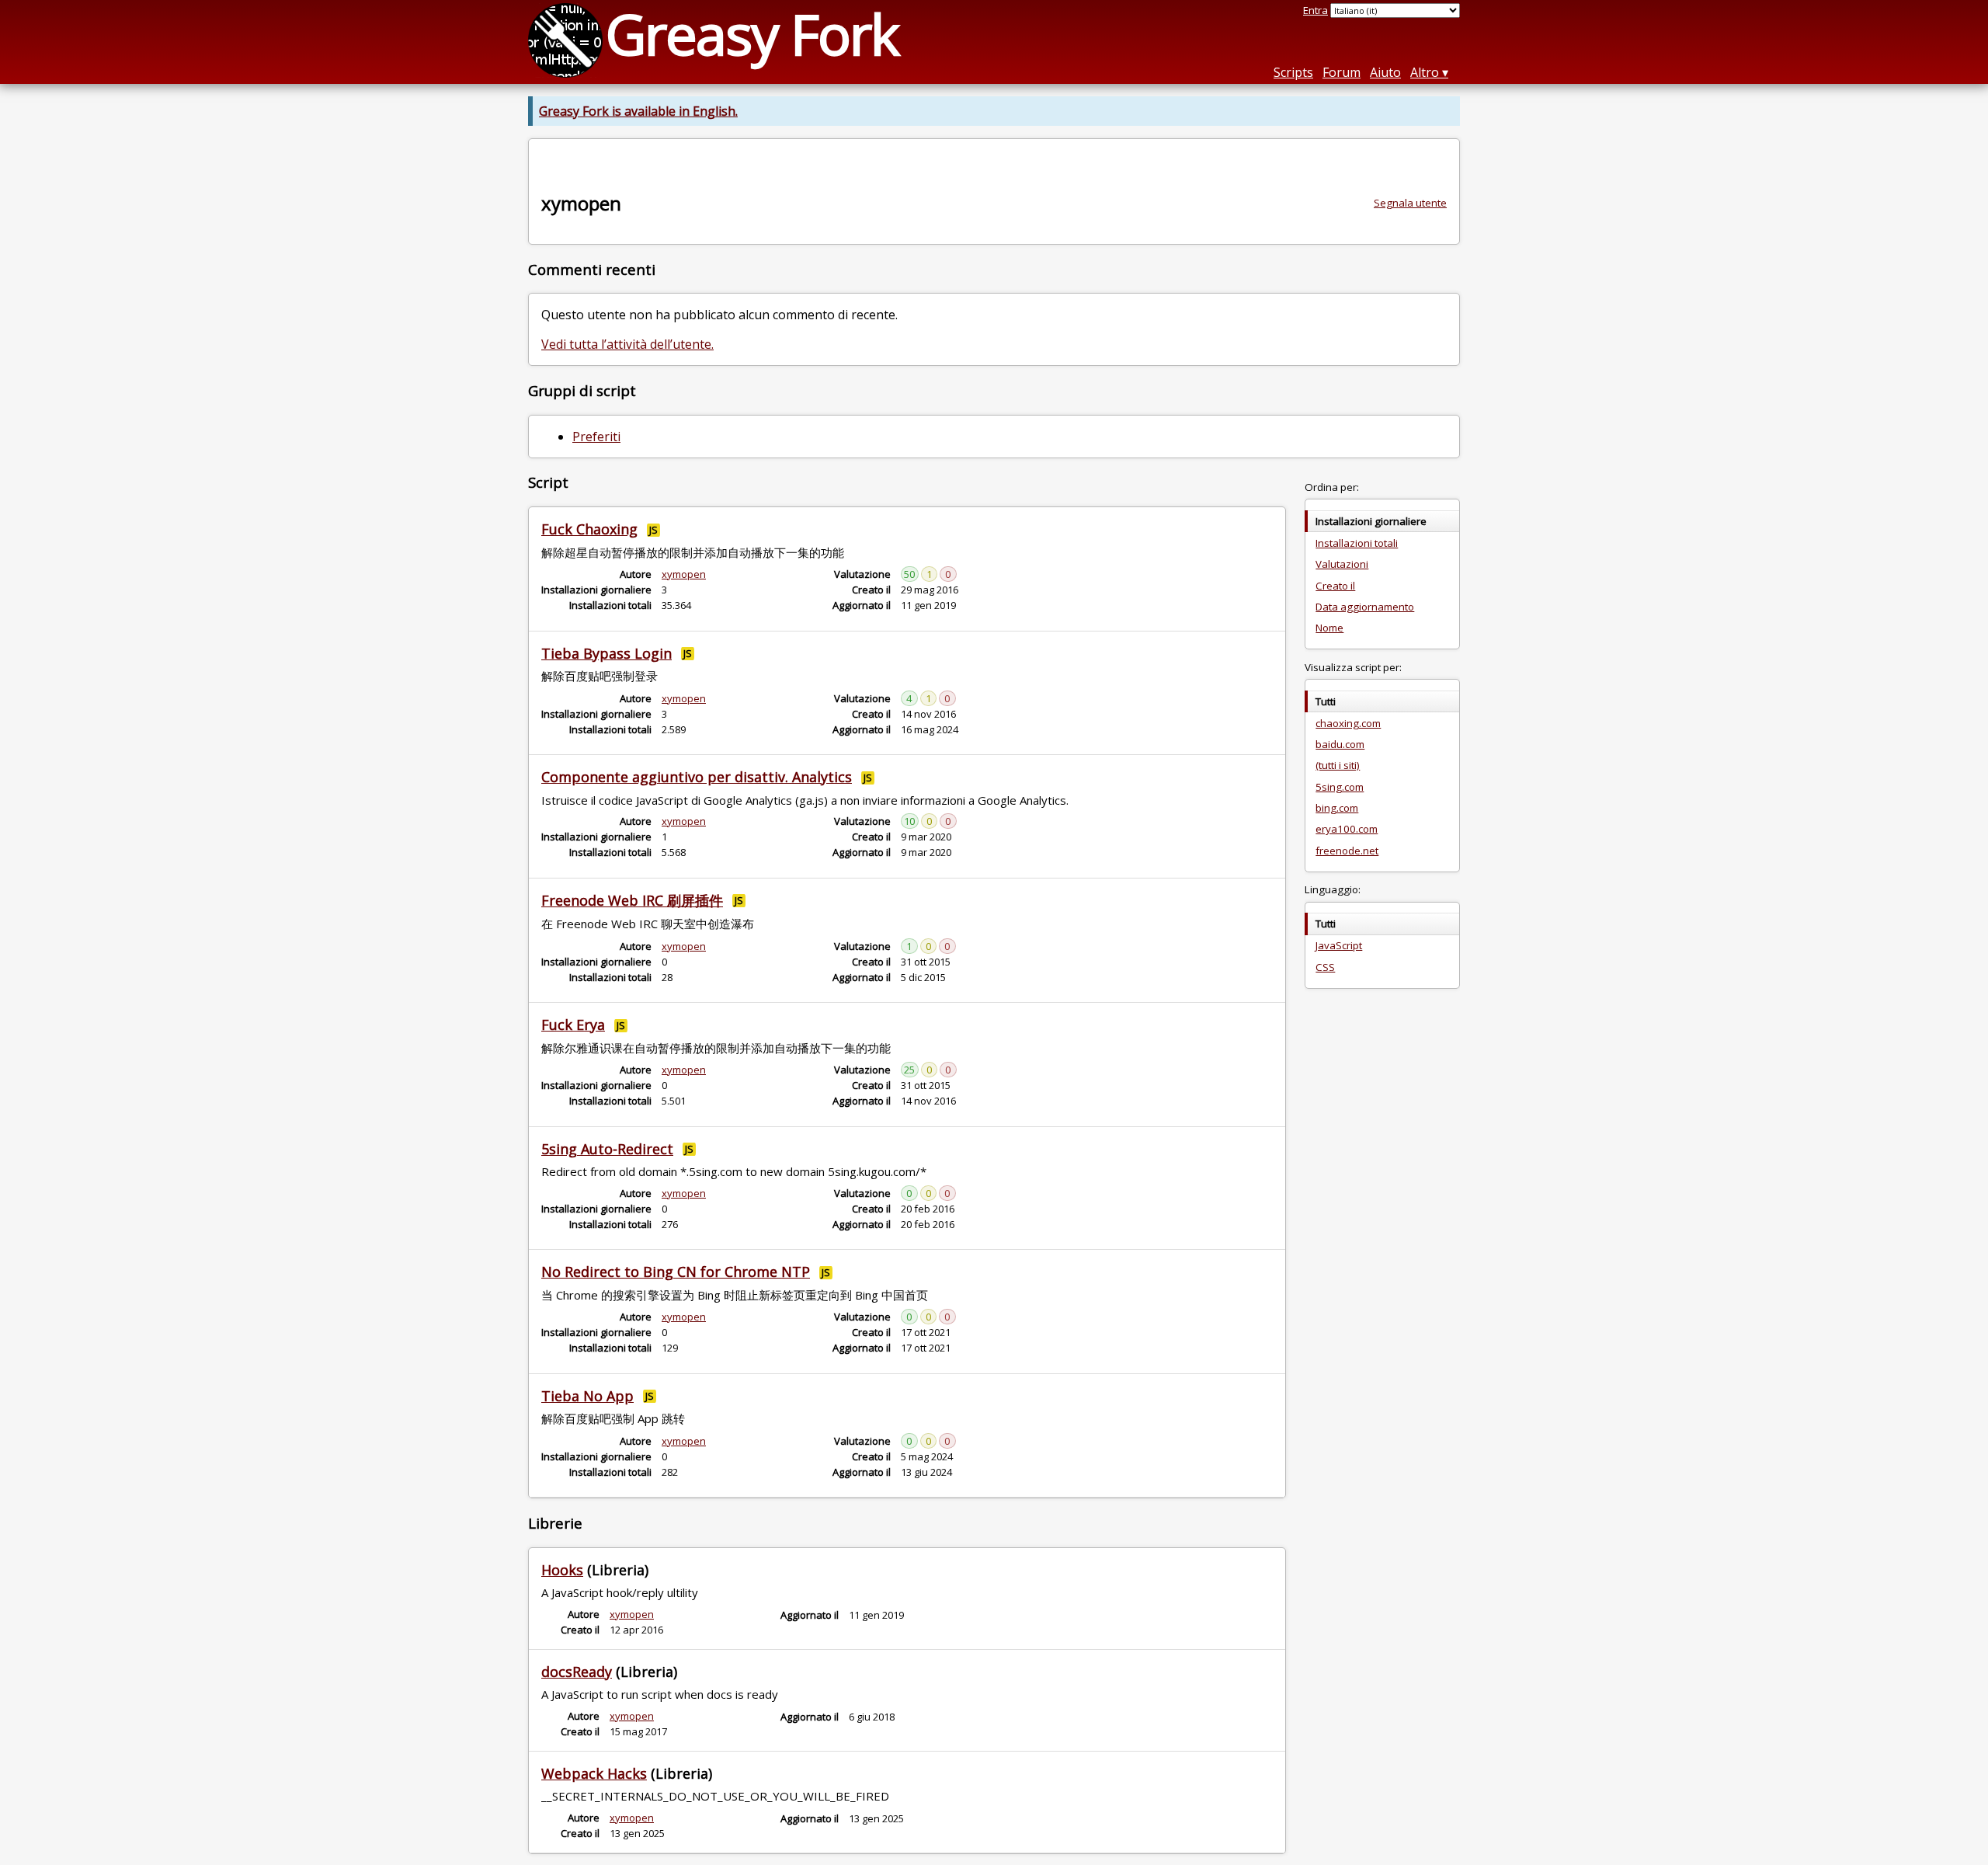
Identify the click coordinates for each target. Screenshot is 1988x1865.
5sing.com (1340, 787)
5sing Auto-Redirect (607, 1149)
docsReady (577, 1672)
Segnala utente (1410, 203)
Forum (1342, 72)
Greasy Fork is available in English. (638, 111)
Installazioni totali (1357, 543)
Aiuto (1385, 72)
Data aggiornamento (1365, 607)
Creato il (1335, 586)
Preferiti (596, 437)
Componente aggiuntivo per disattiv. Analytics (697, 777)
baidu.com (1340, 744)
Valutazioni (1342, 564)
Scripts (1293, 72)
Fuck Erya (573, 1025)
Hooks (562, 1570)
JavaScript (1339, 945)
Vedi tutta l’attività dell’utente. (627, 344)
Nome (1329, 628)
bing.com (1337, 808)
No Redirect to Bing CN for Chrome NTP (676, 1272)
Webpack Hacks (594, 1773)
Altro (1425, 72)
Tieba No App (587, 1396)
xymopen (684, 574)
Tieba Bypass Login (606, 653)
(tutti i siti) (1338, 765)
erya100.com (1347, 829)
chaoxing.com (1348, 723)
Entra (1315, 10)
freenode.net (1347, 851)
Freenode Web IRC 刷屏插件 (632, 900)
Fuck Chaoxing (589, 529)
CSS (1325, 967)
